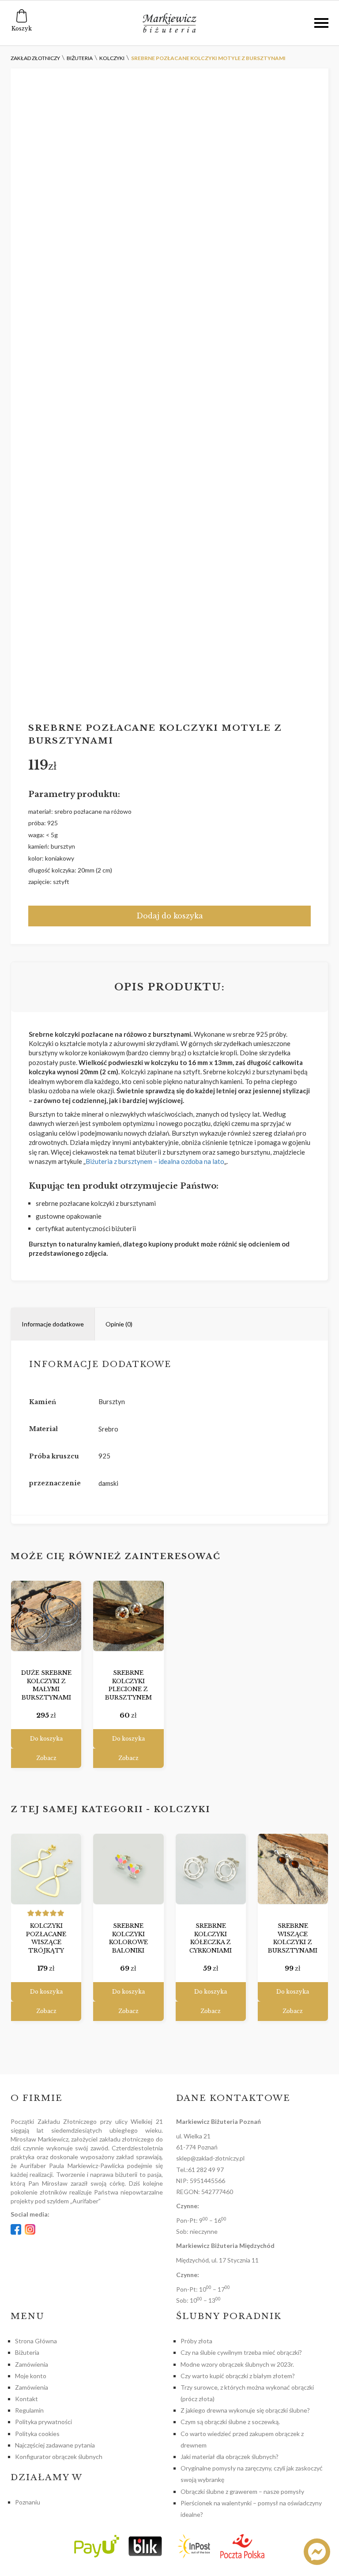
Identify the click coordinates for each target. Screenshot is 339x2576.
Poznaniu (28, 2502)
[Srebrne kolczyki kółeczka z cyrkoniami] (211, 1869)
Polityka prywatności (43, 2422)
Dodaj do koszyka (170, 916)
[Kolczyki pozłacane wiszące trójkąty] (46, 1869)
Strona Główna (36, 2341)
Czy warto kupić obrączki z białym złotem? (238, 2376)
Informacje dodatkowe (53, 1324)
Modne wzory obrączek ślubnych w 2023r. (237, 2364)
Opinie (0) (119, 1324)
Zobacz (46, 1758)
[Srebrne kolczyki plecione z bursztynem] (128, 1616)
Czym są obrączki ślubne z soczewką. (230, 2422)
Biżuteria (27, 2352)
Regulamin (29, 2410)
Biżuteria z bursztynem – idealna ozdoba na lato (155, 1161)
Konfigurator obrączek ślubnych (59, 2457)
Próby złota (196, 2341)
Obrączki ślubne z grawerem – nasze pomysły (242, 2491)
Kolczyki (182, 1809)
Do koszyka (46, 1739)
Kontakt (26, 2399)
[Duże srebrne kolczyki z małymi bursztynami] (46, 1616)
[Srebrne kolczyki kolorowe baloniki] (128, 1869)
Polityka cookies (37, 2434)
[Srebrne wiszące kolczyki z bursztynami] (293, 1869)
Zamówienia (32, 2364)
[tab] (53, 1324)
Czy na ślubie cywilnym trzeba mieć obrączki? (241, 2352)
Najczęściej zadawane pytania (55, 2445)
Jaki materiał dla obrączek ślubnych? (230, 2457)
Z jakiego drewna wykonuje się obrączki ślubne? (245, 2410)
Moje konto (31, 2376)
